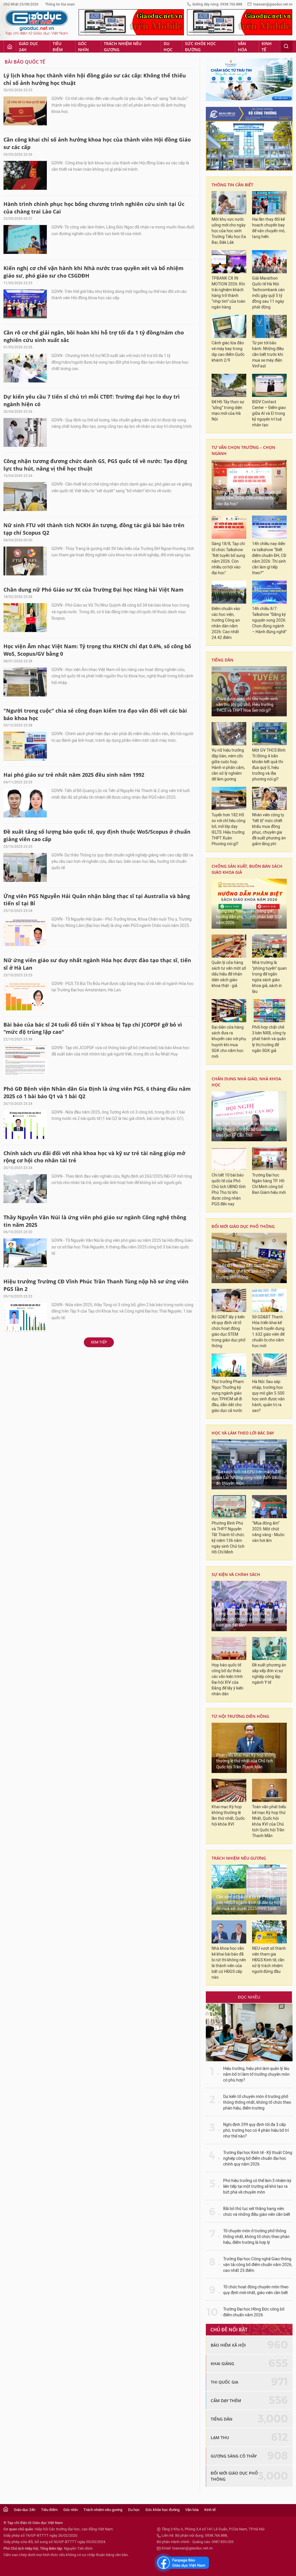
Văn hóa (242, 47)
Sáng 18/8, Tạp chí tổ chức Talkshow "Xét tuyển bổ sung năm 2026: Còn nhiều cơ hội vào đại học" (228, 558)
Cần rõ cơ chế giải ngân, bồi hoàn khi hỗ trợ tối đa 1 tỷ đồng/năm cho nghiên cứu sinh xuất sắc (94, 336)
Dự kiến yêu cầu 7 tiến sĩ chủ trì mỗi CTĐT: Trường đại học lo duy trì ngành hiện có (92, 400)
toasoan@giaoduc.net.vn (273, 4)
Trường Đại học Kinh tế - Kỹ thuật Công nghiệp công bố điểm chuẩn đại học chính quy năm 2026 (258, 2158)
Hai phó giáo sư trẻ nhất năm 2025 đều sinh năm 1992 (74, 775)
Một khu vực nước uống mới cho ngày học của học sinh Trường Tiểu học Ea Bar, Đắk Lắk (229, 231)
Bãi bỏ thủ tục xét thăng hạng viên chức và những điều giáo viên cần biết (257, 2212)
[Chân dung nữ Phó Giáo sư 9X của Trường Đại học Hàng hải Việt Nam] (25, 618)
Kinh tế (267, 47)
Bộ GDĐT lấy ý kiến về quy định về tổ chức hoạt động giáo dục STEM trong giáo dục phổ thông (229, 1331)
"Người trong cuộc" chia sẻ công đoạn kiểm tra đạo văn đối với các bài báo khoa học (95, 714)
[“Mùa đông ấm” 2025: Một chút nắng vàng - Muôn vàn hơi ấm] (269, 1507)
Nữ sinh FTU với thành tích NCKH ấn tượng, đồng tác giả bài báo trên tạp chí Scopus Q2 (94, 529)
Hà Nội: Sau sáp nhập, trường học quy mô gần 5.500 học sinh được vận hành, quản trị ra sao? (268, 1396)
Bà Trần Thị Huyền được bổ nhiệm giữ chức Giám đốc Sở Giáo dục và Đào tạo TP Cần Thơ (247, 1130)
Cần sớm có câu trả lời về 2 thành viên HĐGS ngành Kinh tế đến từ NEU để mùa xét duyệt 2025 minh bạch (249, 1903)
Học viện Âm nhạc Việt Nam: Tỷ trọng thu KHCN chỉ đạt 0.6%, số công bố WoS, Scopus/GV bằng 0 (97, 650)
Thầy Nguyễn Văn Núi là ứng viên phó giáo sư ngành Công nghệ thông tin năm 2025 (95, 1221)
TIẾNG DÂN (222, 660)
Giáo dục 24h (28, 47)
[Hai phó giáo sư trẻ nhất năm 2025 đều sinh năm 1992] (25, 803)
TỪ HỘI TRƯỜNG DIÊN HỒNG (240, 1716)
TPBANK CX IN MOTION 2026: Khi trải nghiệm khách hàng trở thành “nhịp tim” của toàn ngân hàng (229, 293)
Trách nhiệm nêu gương (123, 47)
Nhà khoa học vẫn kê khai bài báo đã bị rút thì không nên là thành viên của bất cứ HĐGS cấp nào (229, 1963)
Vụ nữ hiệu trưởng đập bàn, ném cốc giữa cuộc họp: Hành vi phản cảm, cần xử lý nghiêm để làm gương (228, 765)
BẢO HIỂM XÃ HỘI (228, 2345)
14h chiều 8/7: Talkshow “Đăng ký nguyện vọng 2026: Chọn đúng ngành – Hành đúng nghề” (269, 620)
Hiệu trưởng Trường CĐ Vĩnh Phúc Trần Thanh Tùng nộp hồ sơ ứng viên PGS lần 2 (96, 1285)
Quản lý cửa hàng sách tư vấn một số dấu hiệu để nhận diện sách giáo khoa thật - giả (229, 974)
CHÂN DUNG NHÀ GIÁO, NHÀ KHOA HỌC (246, 1082)
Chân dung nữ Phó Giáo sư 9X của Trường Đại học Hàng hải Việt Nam (94, 590)
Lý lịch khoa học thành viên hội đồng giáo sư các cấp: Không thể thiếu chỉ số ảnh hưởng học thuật (95, 79)
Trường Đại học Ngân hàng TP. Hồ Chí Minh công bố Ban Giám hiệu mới (269, 1184)
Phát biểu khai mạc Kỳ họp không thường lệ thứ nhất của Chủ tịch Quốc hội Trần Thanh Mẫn (246, 1761)
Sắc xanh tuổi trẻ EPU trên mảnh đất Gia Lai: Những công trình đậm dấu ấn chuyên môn (249, 1478)
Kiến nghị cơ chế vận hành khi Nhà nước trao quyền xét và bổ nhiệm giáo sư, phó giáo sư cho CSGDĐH (94, 272)
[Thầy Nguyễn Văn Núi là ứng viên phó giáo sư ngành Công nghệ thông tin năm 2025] (25, 1253)
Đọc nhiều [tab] (249, 1997)
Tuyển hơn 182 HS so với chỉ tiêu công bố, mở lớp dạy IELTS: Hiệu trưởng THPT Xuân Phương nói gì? (229, 829)
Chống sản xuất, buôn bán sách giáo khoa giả (247, 869)
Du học (168, 47)
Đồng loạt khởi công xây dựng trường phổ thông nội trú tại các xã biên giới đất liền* (247, 1619)
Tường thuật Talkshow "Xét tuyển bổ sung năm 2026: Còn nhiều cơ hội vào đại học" (249, 498)
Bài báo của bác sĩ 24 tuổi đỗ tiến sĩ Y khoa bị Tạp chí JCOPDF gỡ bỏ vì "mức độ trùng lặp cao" (93, 1028)
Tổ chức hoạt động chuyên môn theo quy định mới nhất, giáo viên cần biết (256, 2290)
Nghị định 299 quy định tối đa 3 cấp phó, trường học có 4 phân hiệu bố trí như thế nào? (256, 2130)
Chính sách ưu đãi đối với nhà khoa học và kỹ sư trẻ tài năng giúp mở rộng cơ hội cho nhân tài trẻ (94, 1157)
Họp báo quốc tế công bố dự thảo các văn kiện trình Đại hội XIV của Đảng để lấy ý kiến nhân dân (227, 1680)
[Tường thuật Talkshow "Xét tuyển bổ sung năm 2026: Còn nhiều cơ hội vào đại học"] (249, 485)
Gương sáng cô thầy (234, 2456)
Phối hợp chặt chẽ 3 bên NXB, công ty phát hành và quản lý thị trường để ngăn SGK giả (269, 1039)
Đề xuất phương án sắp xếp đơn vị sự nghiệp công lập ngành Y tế (269, 1674)
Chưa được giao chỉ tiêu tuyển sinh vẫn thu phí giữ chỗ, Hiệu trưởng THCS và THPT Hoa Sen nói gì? (247, 705)
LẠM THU (220, 2437)
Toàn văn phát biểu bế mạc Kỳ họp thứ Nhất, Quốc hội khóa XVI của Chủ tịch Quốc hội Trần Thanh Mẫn (269, 1821)
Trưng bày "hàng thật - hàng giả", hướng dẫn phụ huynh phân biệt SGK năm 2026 (249, 917)
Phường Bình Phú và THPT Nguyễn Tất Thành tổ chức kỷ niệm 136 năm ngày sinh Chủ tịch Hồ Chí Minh (228, 1538)
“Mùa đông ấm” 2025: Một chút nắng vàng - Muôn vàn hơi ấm (268, 1532)
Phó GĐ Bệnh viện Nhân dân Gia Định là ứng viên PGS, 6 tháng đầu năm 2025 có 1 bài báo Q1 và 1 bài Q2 (97, 1092)
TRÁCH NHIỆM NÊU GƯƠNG (239, 1858)
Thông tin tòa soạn (60, 4)
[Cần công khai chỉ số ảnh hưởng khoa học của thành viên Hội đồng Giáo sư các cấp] (25, 175)
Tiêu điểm (58, 47)
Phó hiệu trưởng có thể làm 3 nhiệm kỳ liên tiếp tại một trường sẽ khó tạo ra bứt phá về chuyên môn (257, 2186)
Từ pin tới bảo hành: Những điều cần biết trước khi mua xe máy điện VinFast (268, 355)
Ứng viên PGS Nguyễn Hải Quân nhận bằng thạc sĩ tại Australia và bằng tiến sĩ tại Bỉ (97, 900)
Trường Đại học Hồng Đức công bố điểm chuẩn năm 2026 (254, 2312)
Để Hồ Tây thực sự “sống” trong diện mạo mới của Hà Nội (228, 411)
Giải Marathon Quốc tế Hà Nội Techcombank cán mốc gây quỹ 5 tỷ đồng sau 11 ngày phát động (268, 293)
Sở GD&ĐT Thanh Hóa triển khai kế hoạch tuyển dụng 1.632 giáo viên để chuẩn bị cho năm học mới (268, 1331)
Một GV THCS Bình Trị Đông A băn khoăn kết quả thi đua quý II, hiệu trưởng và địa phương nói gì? (269, 765)
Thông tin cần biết (232, 185)
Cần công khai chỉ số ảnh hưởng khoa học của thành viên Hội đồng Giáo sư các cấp (97, 143)
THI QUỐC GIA (224, 2382)
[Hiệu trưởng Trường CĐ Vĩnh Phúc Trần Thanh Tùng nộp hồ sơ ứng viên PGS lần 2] (25, 1317)
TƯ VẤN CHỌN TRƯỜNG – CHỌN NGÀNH (243, 450)
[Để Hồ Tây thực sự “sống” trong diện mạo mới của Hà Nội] (229, 385)
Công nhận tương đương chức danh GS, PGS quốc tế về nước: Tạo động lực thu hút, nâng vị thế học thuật (95, 465)
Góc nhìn (83, 47)
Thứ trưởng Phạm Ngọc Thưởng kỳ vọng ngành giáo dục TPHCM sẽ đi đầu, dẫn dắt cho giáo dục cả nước (228, 1396)
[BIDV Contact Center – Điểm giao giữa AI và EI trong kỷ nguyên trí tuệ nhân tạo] (269, 385)
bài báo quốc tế (25, 62)
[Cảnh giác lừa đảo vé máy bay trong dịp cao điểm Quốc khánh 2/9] (229, 326)
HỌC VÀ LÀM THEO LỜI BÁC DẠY (243, 1433)
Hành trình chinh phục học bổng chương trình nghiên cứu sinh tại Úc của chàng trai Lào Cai (94, 208)
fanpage (182, 2563)
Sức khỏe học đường (200, 47)
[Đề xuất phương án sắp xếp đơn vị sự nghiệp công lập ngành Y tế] (269, 1648)
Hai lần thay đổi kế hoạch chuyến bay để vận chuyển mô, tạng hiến (269, 228)
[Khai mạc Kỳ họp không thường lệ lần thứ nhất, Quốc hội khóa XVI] (229, 1790)
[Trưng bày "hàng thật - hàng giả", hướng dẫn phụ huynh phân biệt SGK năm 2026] (249, 904)
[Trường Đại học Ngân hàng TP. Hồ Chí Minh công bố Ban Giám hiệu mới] (269, 1159)
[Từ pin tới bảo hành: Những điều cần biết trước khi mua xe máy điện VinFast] (269, 326)
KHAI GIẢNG (222, 2364)
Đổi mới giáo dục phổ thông (243, 1226)
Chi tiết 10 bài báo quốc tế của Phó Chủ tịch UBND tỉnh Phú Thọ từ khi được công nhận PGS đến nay (229, 1190)
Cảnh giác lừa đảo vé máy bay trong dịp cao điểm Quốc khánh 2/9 (228, 352)
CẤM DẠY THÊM (226, 2401)
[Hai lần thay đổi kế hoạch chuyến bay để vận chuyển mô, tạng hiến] (269, 203)
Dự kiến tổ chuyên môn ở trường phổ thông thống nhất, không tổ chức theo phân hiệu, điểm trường (257, 2102)
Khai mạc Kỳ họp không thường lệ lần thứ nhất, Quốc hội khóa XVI (228, 1816)
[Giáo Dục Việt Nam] (37, 23)
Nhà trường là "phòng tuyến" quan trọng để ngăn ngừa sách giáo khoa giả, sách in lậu (269, 977)
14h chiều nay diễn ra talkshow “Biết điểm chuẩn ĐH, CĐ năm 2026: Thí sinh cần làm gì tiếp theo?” (269, 558)
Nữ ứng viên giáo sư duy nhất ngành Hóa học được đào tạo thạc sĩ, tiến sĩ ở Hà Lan (97, 964)
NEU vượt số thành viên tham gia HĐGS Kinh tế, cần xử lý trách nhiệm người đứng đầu (269, 1960)
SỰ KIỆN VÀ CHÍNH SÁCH (236, 1574)
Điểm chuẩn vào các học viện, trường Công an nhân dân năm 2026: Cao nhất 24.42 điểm (226, 623)
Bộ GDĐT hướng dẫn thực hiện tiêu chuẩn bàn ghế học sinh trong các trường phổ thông (247, 1271)
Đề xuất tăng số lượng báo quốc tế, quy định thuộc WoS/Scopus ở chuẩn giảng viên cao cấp (97, 835)
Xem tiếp (99, 1342)
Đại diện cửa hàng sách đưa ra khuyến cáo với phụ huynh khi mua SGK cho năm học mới (229, 1042)
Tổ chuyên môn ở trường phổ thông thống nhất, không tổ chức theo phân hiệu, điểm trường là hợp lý (256, 2237)
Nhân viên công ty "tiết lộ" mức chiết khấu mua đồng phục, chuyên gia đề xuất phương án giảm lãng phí (269, 829)
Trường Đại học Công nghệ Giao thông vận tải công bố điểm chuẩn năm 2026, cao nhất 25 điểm (258, 2265)
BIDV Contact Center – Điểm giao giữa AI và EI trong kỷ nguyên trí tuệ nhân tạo (269, 413)
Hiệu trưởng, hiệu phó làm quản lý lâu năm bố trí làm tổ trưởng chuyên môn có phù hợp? (256, 2074)
